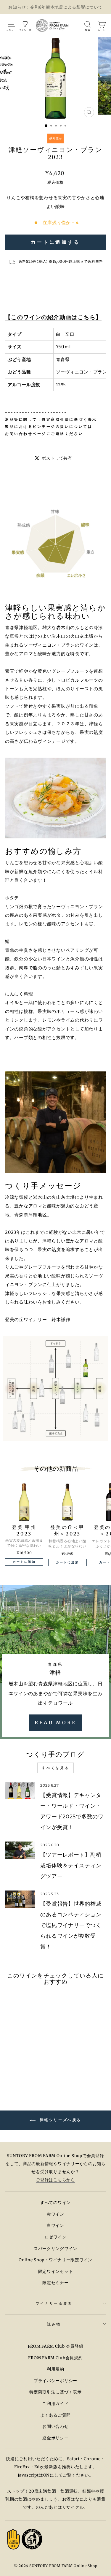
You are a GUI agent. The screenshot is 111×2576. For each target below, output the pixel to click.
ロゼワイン (56, 2237)
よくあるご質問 (55, 2415)
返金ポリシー (55, 2438)
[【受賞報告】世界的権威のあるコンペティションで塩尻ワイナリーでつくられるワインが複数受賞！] (20, 1899)
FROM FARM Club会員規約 (55, 2358)
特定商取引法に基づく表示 (69, 419)
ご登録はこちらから (55, 2180)
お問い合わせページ (26, 434)
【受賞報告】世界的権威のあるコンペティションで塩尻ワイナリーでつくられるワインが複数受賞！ (71, 1925)
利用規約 (55, 2369)
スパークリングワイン (55, 2249)
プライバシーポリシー (55, 2381)
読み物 (54, 2324)
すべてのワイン (55, 2203)
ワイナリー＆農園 (54, 2303)
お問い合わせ (55, 2427)
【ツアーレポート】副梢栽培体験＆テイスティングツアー (71, 1866)
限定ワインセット (56, 2272)
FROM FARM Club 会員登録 (56, 2346)
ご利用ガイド (55, 2404)
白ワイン (55, 2226)
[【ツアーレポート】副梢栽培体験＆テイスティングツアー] (20, 1850)
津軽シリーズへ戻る (60, 2120)
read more (55, 1722)
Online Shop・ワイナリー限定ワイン (55, 2260)
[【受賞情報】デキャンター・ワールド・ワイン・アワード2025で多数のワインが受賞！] (20, 1790)
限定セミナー (55, 2283)
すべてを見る (56, 1768)
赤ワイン (55, 2214)
